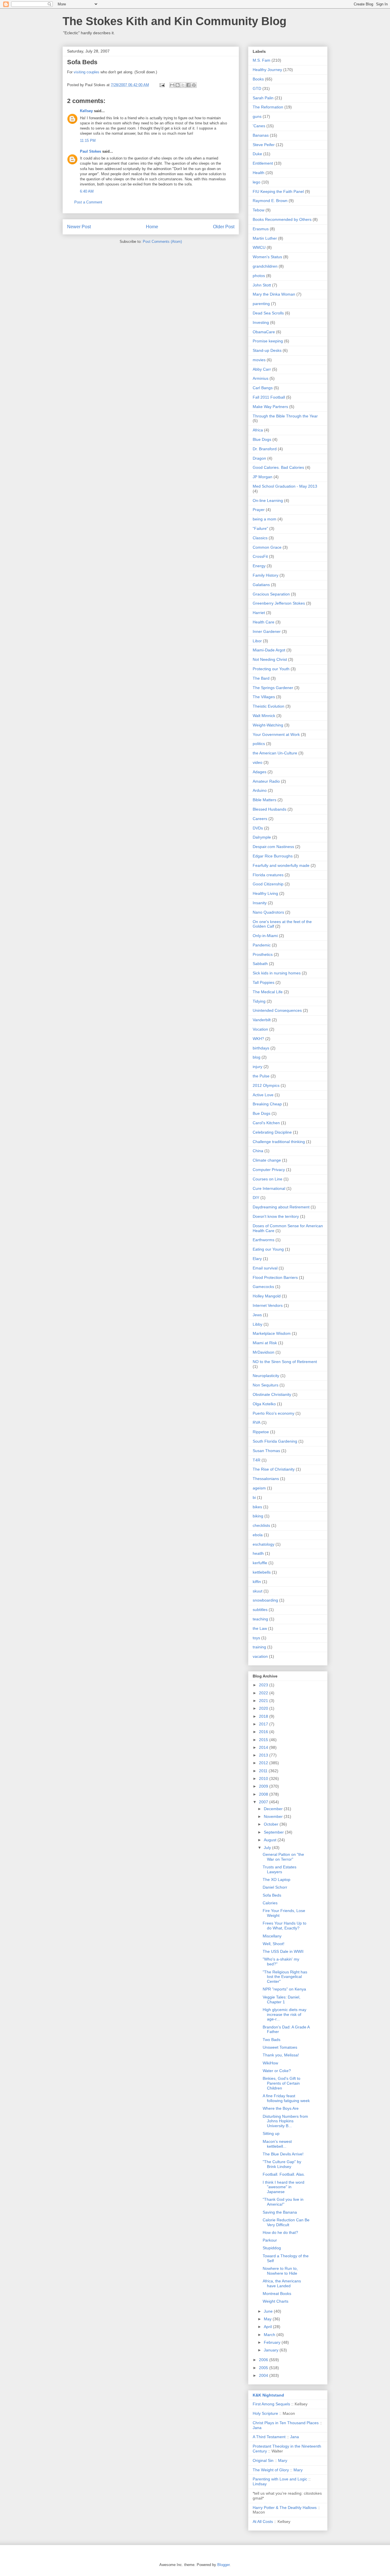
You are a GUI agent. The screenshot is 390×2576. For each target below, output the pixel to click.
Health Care (264, 622)
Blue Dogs (262, 439)
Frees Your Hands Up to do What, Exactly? (285, 1926)
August (271, 1840)
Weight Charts (276, 2301)
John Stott (262, 285)
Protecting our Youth (271, 669)
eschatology (264, 1544)
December (274, 1809)
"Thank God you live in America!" (283, 2202)
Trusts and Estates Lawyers (280, 1869)
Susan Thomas (266, 1451)
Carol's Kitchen (266, 1123)
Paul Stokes (91, 151)
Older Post (224, 227)
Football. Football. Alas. (284, 2174)
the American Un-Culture (275, 753)
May (268, 2319)
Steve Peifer (264, 145)
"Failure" (260, 528)
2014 (264, 1747)
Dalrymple (262, 837)
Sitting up (271, 2133)
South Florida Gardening (275, 1441)
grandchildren (265, 266)
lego (257, 182)
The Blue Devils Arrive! (283, 2154)
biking (258, 1516)
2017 (264, 1724)
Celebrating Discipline (272, 1132)
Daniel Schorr (275, 1887)
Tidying (259, 1001)
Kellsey (86, 111)
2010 (264, 1778)
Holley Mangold (267, 1296)
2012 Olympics (266, 1085)
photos (259, 276)
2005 (264, 2368)
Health (259, 173)
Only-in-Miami (265, 936)
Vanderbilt (262, 1020)
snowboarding (265, 1600)
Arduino (260, 790)
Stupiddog (272, 2248)
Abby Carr (262, 369)
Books (258, 79)
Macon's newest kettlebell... (277, 2144)
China (258, 1151)
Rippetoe (261, 1432)
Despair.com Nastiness (273, 847)
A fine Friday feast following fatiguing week (286, 2098)
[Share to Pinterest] (194, 85)
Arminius (261, 378)
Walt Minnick (264, 716)
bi (254, 1497)
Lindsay (260, 2484)
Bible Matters (265, 800)
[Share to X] (183, 85)
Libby (258, 1324)
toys (256, 1638)
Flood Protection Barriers (275, 1277)
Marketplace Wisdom (272, 1333)
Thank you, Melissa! (281, 2055)
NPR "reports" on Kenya (284, 1989)
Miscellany (272, 1936)
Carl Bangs (263, 388)
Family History (266, 575)
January (272, 2350)
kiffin (257, 1582)
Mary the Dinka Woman (274, 294)
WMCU (259, 247)
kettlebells (262, 1572)
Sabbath (260, 964)
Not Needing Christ (270, 659)
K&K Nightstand (268, 2395)
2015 (264, 1740)
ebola (258, 1535)
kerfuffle (260, 1563)
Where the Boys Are (281, 2108)
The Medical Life (268, 992)
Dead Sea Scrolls (268, 313)
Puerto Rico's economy (274, 1413)
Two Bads (272, 2040)
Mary (283, 2460)
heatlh (258, 1553)
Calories (270, 1903)
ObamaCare (264, 332)
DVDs (258, 828)
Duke (257, 154)
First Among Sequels (271, 2404)
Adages (260, 772)
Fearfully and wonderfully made (281, 865)
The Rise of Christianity (274, 1469)
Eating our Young (268, 1249)
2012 (264, 1763)
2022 (264, 1693)
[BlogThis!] (178, 85)
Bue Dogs (262, 1113)
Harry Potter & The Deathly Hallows (285, 2508)
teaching (260, 1619)
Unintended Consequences (277, 1010)
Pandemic (262, 945)
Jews (257, 1315)
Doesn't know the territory (276, 1216)
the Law (260, 1628)
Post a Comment (88, 202)
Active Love (263, 1095)
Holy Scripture (265, 2413)
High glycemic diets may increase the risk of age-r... (285, 2014)
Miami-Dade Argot (269, 650)
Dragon (259, 458)
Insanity (260, 903)
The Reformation (268, 107)
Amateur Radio (266, 781)
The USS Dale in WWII (283, 1951)
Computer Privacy (269, 1170)
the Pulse (261, 1076)
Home (152, 227)
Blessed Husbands (270, 809)
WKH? (258, 1039)
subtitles (260, 1610)
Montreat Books (277, 2294)
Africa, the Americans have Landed (282, 2283)
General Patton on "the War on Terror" (283, 1857)
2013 (264, 1755)
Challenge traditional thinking (279, 1142)
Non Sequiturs (266, 1385)
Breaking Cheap (267, 1104)
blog (257, 1057)
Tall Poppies (264, 982)
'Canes (259, 126)
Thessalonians (266, 1479)
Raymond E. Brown (270, 201)
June (269, 2311)
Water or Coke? (277, 2071)
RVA (257, 1422)
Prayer (259, 510)
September (274, 1832)
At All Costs (263, 2522)
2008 (264, 1794)
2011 (264, 1771)
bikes (257, 1507)
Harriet (259, 613)
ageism (259, 1488)
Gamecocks (263, 1287)
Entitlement (263, 163)
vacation (260, 1656)
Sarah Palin (263, 98)
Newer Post (79, 227)
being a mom (265, 519)
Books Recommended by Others (282, 219)
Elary (257, 1259)
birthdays (261, 1048)
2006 (264, 2360)
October (272, 1824)
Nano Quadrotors (268, 912)
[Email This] (172, 85)
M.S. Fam (262, 60)
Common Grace (267, 547)
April (268, 2327)
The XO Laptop (277, 1879)
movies (259, 360)
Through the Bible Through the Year (285, 416)
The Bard (261, 678)
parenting (261, 304)
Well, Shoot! (274, 1944)
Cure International (269, 1188)
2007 (264, 1802)
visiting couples (87, 72)
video (258, 762)
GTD (257, 88)
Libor (257, 641)
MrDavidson (264, 1352)
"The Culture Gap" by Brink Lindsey (282, 2164)
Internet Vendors (268, 1305)
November (274, 1816)
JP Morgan (263, 477)
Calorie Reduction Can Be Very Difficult (286, 2222)
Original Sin (263, 2460)
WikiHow (270, 2063)
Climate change (267, 1160)
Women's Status (267, 257)
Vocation (260, 1029)
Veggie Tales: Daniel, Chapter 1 (282, 1999)
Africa (258, 430)
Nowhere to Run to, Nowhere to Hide (280, 2271)
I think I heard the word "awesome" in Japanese (284, 2187)
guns (257, 116)
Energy (259, 566)
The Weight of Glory (271, 2470)
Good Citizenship (268, 884)
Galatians (261, 585)
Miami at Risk (265, 1343)
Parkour (270, 2240)
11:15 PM (88, 141)
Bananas (261, 135)
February (273, 2342)
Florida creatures (268, 875)
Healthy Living (265, 893)
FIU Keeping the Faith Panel (278, 191)
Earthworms (264, 1240)
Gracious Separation (271, 594)
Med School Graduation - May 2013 (285, 486)
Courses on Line (268, 1179)
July (268, 1848)
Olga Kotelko (264, 1404)
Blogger (223, 2565)
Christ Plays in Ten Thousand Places (286, 2423)
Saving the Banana (280, 2212)
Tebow (259, 210)
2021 (264, 1701)
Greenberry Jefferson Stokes (279, 603)
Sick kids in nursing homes (277, 973)
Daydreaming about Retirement (281, 1207)
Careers (260, 819)
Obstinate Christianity (272, 1394)
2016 (264, 1732)
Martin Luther (265, 238)
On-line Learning (268, 500)
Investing (261, 322)
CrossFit (260, 556)
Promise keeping (268, 341)
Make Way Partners (270, 407)
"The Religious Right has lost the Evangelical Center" (285, 1977)
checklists (261, 1525)
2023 (264, 1685)
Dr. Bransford (265, 449)
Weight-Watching (268, 725)
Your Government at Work (276, 734)
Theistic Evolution (269, 706)
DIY (256, 1198)
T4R (257, 1460)
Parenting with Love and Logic (280, 2479)
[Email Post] (162, 85)
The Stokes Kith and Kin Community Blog (174, 21)
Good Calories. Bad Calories (278, 467)
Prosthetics (263, 954)
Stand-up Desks (267, 350)
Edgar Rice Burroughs (273, 856)
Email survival (265, 1268)
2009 (264, 1786)
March (270, 2335)
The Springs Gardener (273, 688)
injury (258, 1067)
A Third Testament (269, 2437)
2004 (264, 2375)
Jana (257, 2428)
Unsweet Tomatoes (280, 2047)
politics (259, 744)
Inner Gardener (267, 631)
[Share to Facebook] (188, 85)
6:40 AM (87, 191)
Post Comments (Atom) (162, 242)
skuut (258, 1591)
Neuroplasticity (266, 1376)
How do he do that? (280, 2232)
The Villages (264, 697)
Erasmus (261, 229)
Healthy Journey (267, 70)
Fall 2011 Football (269, 397)
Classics (260, 538)
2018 (264, 1716)
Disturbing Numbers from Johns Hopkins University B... (285, 2121)
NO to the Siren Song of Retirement (285, 1362)
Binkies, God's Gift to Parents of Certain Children (282, 2083)
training (259, 1647)
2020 (264, 1708)
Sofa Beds (272, 1895)
